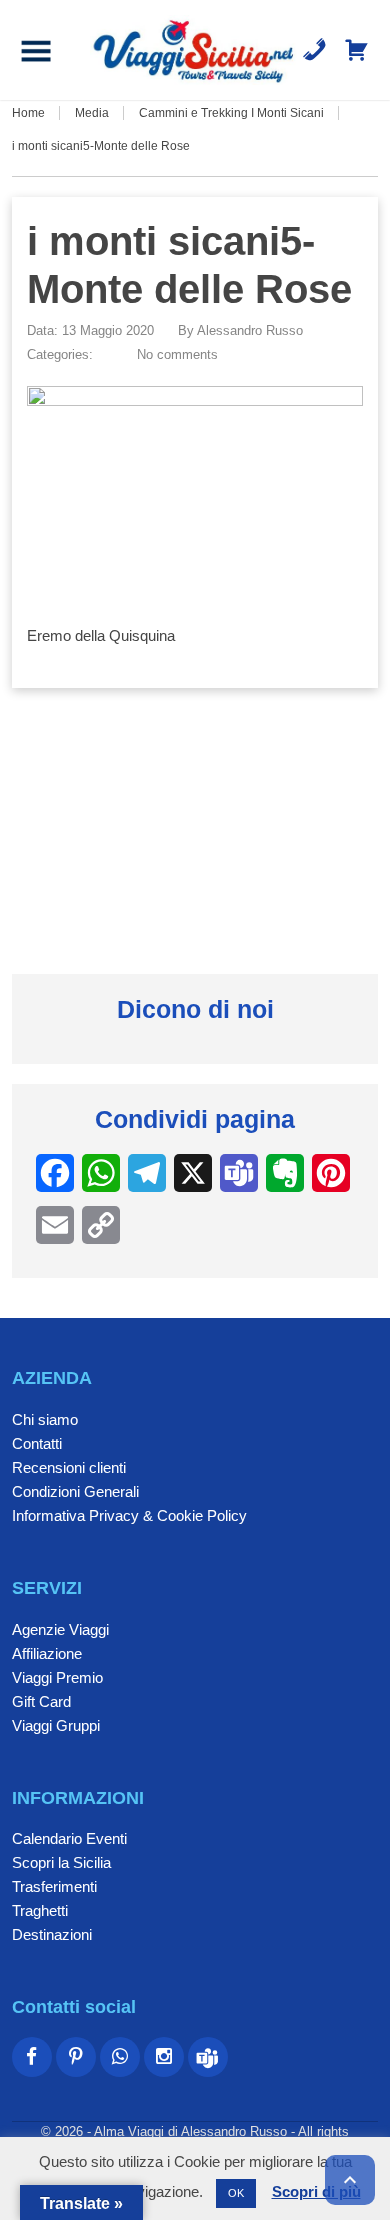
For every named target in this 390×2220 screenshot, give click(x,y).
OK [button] (236, 2193)
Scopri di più (316, 2191)
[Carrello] (356, 50)
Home (28, 113)
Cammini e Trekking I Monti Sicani (231, 113)
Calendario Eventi (69, 1838)
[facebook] (32, 2057)
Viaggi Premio (57, 1677)
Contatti (37, 1443)
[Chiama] (314, 50)
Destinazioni (52, 1934)
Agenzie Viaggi (60, 1629)
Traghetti (40, 1910)
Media (92, 113)
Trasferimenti (54, 1886)
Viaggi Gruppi (56, 1725)
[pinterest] (76, 2057)
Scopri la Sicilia (61, 1862)
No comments (177, 354)
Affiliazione (47, 1653)
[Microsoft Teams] (208, 2057)
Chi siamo (45, 1419)
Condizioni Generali (75, 1491)
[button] (36, 50)
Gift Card (41, 1701)
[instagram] (164, 2057)
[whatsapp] (120, 2057)
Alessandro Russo (250, 330)
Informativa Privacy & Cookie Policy (129, 1515)
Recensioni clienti (69, 1467)
